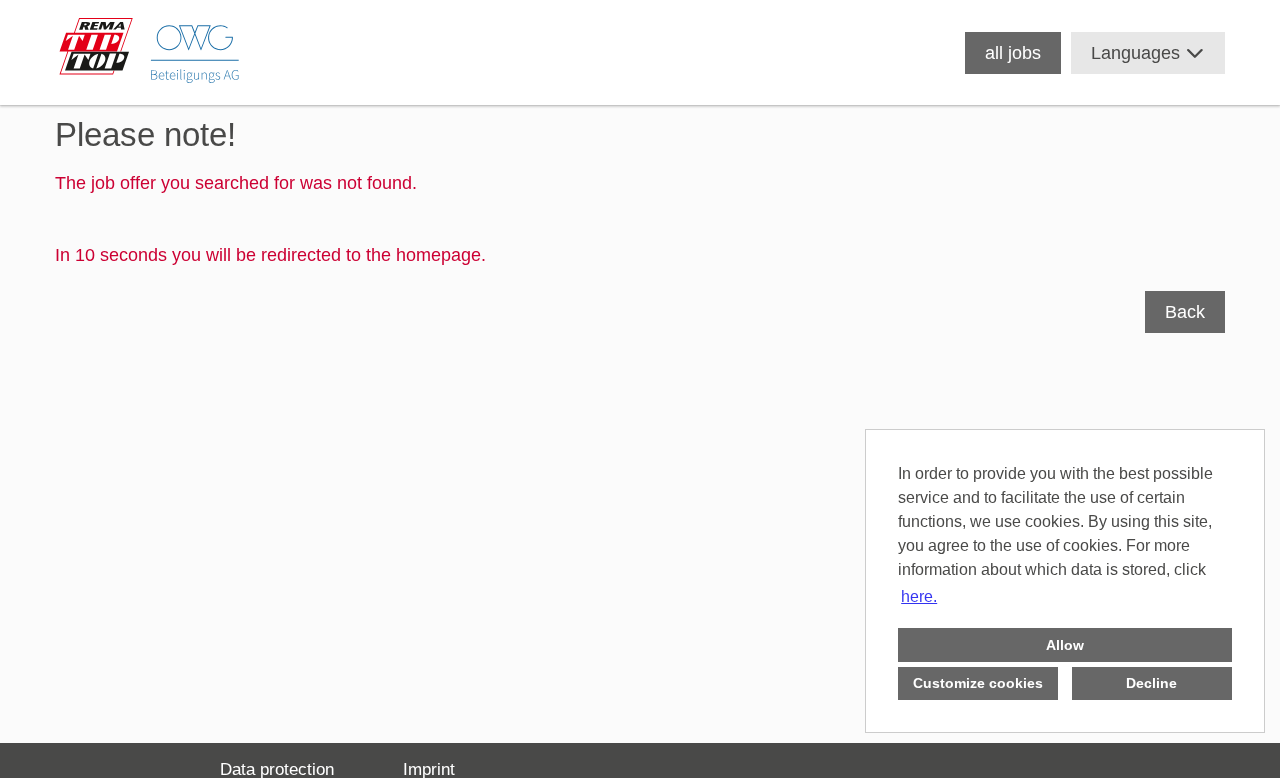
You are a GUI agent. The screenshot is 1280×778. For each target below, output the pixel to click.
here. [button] (919, 596)
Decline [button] (1151, 683)
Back (1185, 312)
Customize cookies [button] (978, 683)
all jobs (1013, 53)
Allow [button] (1065, 645)
